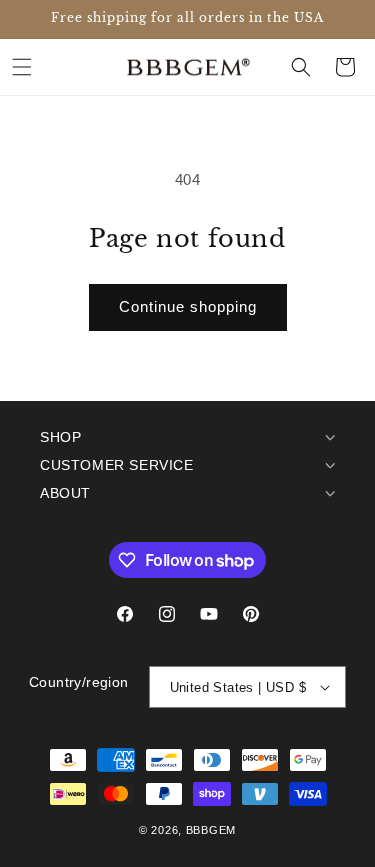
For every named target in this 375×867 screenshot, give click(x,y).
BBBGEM (211, 830)
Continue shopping (188, 306)
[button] (22, 67)
